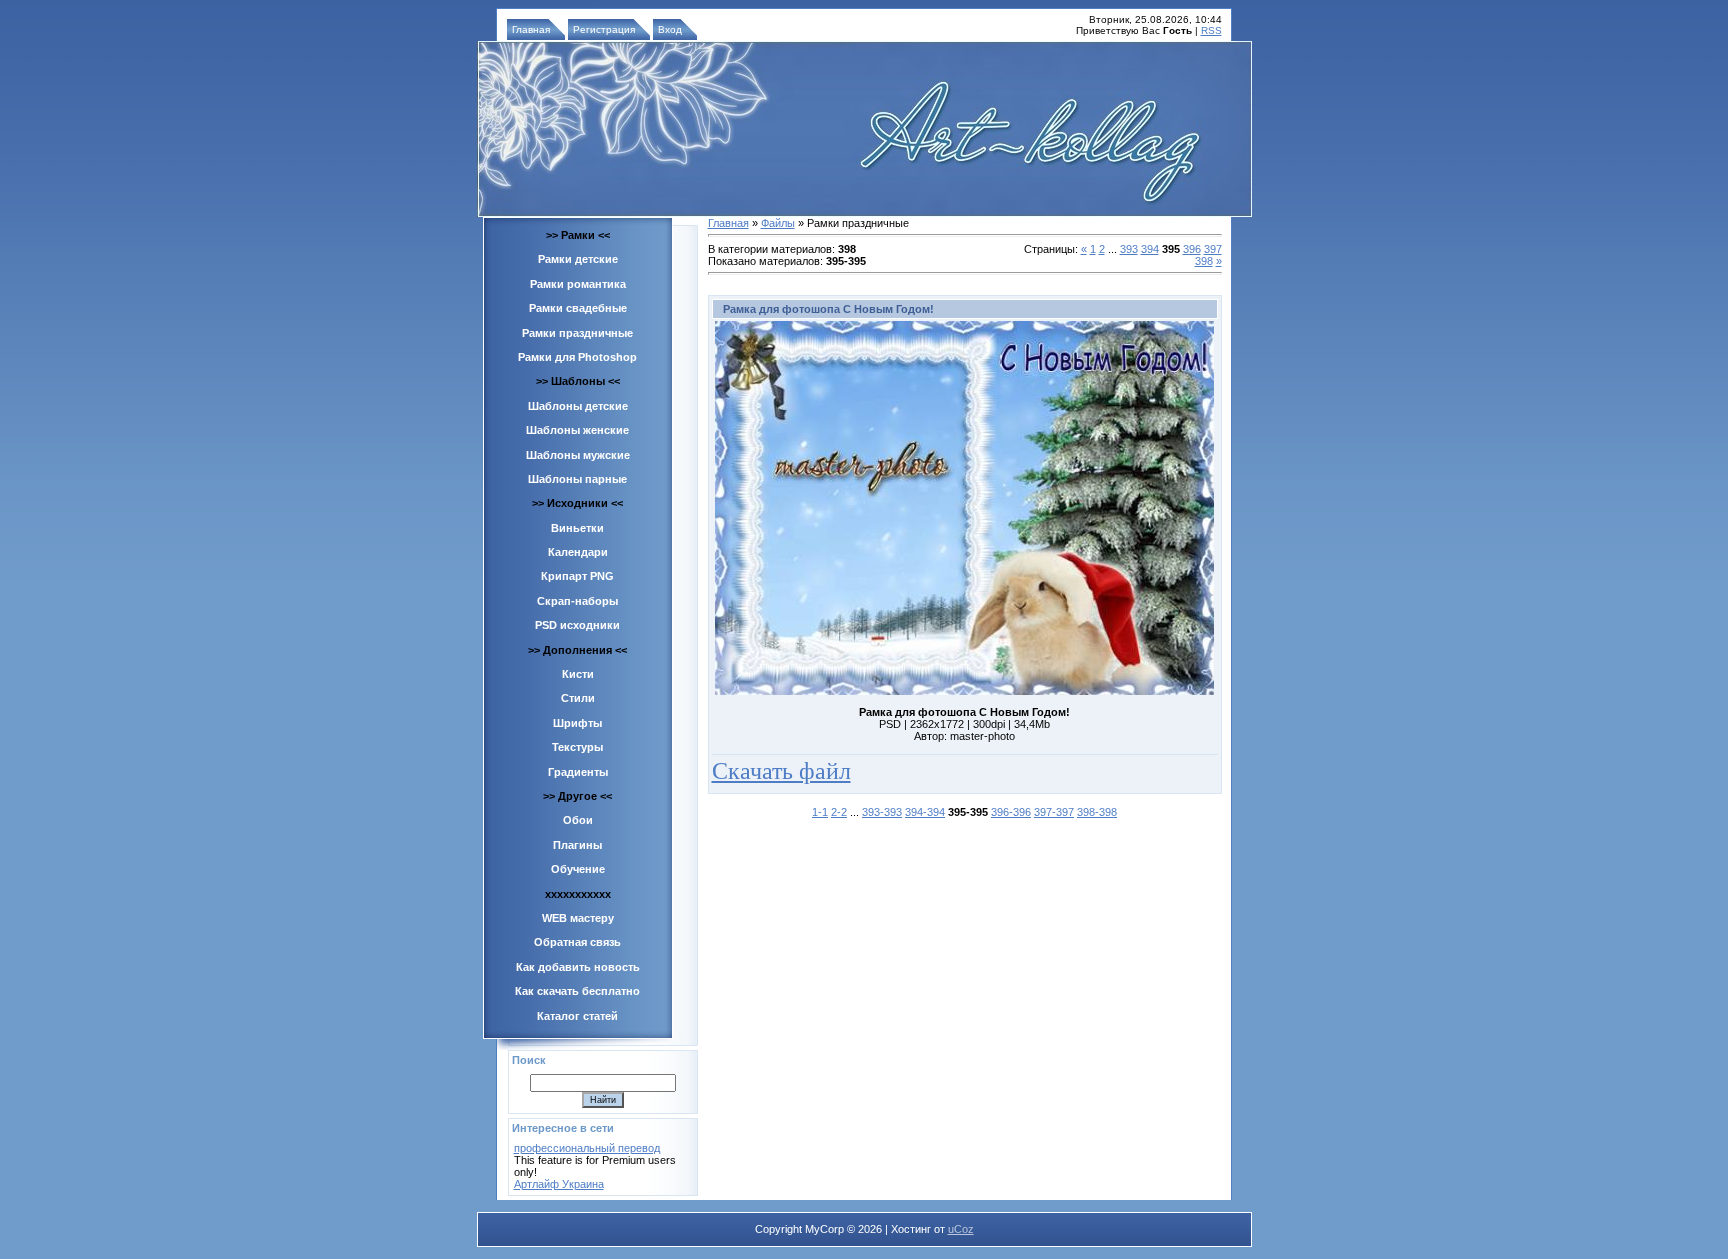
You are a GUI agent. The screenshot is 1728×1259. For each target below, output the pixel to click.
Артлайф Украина (559, 1184)
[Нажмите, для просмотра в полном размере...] (964, 691)
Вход (670, 29)
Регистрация (604, 29)
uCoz (961, 1229)
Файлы (778, 223)
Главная (531, 29)
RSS (1211, 30)
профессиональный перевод (587, 1148)
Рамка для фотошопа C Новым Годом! (828, 309)
